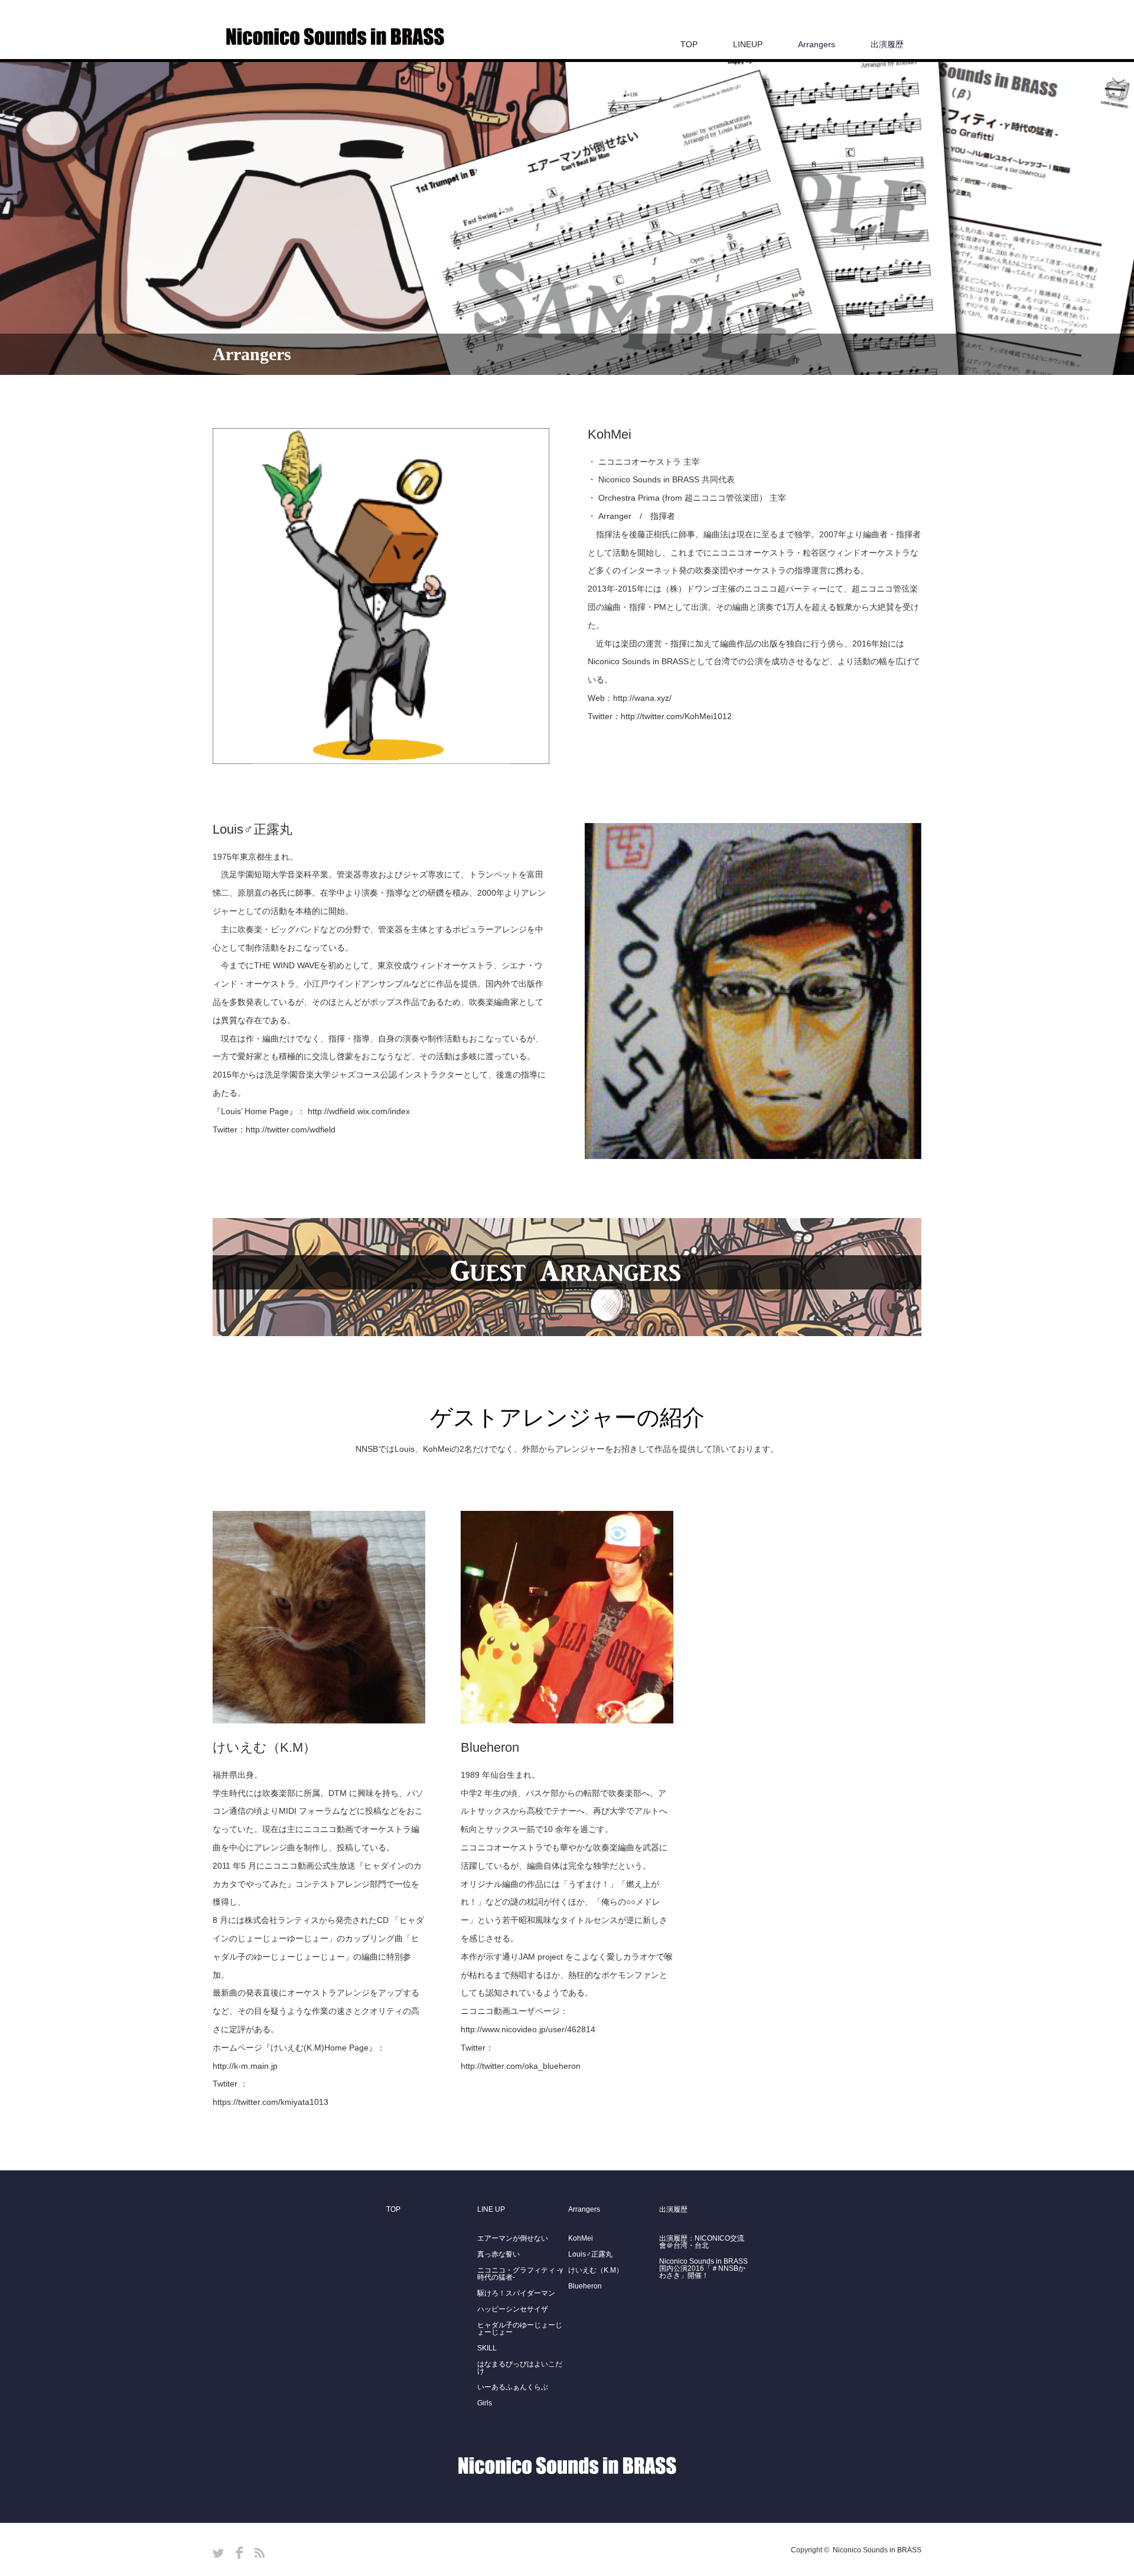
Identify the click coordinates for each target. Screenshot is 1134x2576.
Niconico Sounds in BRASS (877, 2550)
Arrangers (817, 44)
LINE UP (491, 2209)
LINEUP (748, 44)
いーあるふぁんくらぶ (513, 2387)
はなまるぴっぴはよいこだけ (520, 2368)
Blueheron (585, 2286)
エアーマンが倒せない (513, 2238)
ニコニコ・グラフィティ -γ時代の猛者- (520, 2274)
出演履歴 (887, 44)
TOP (689, 44)
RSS (260, 2553)
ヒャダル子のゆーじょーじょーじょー (520, 2329)
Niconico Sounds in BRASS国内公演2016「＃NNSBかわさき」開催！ (703, 2268)
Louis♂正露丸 (590, 2254)
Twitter (218, 2553)
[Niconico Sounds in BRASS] (335, 37)
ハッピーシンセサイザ (513, 2309)
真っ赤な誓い (498, 2254)
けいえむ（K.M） (596, 2270)
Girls (485, 2403)
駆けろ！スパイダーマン (516, 2293)
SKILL (487, 2348)
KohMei (581, 2238)
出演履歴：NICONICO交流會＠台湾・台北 (702, 2242)
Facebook (239, 2553)
